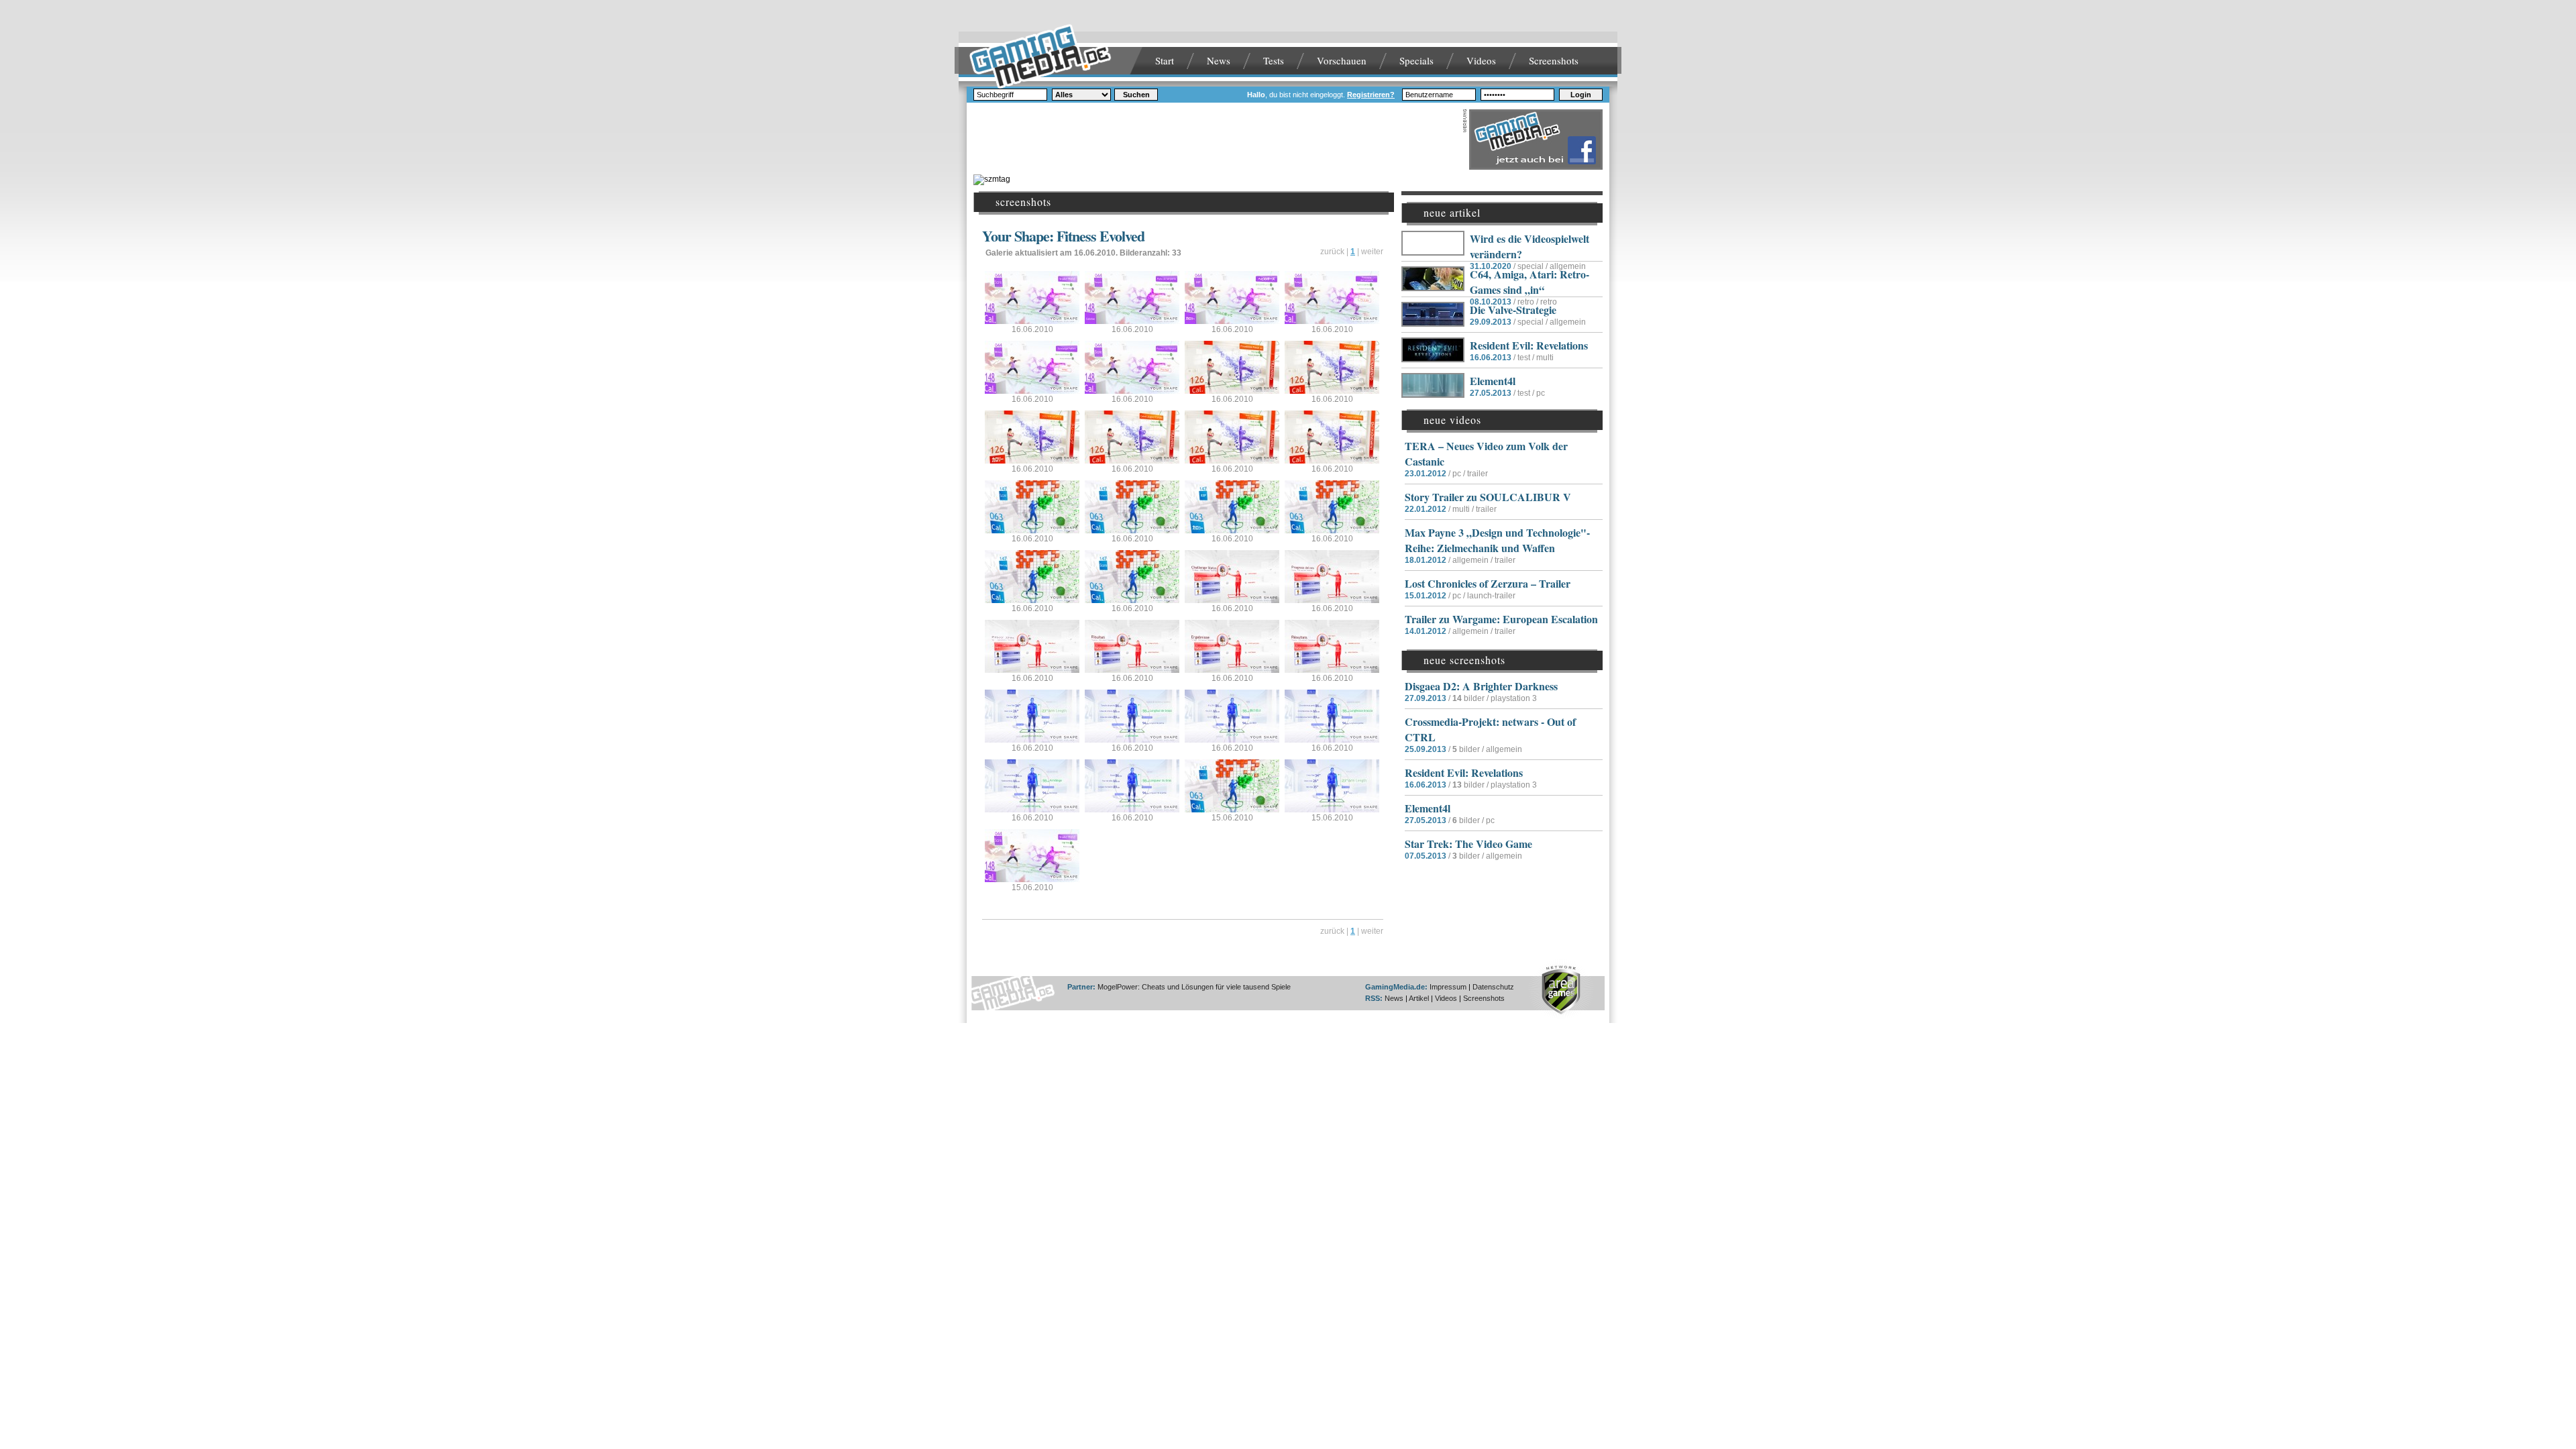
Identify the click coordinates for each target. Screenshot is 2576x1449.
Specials (1416, 60)
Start (1165, 60)
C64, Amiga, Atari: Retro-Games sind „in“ (1529, 282)
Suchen (1136, 95)
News (1219, 60)
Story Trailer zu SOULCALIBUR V (1488, 497)
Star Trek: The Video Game (1468, 844)
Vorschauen (1342, 60)
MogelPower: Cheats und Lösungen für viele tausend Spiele (1194, 987)
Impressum (1448, 987)
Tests (1274, 60)
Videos (1481, 60)
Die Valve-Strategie (1513, 310)
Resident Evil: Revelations (1529, 345)
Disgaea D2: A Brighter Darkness (1481, 686)
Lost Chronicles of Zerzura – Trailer (1488, 583)
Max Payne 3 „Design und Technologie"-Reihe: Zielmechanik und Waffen (1497, 540)
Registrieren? (1371, 95)
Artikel (1419, 998)
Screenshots (1554, 60)
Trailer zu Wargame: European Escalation (1501, 619)
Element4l (1493, 381)
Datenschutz (1493, 987)
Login (1581, 95)
